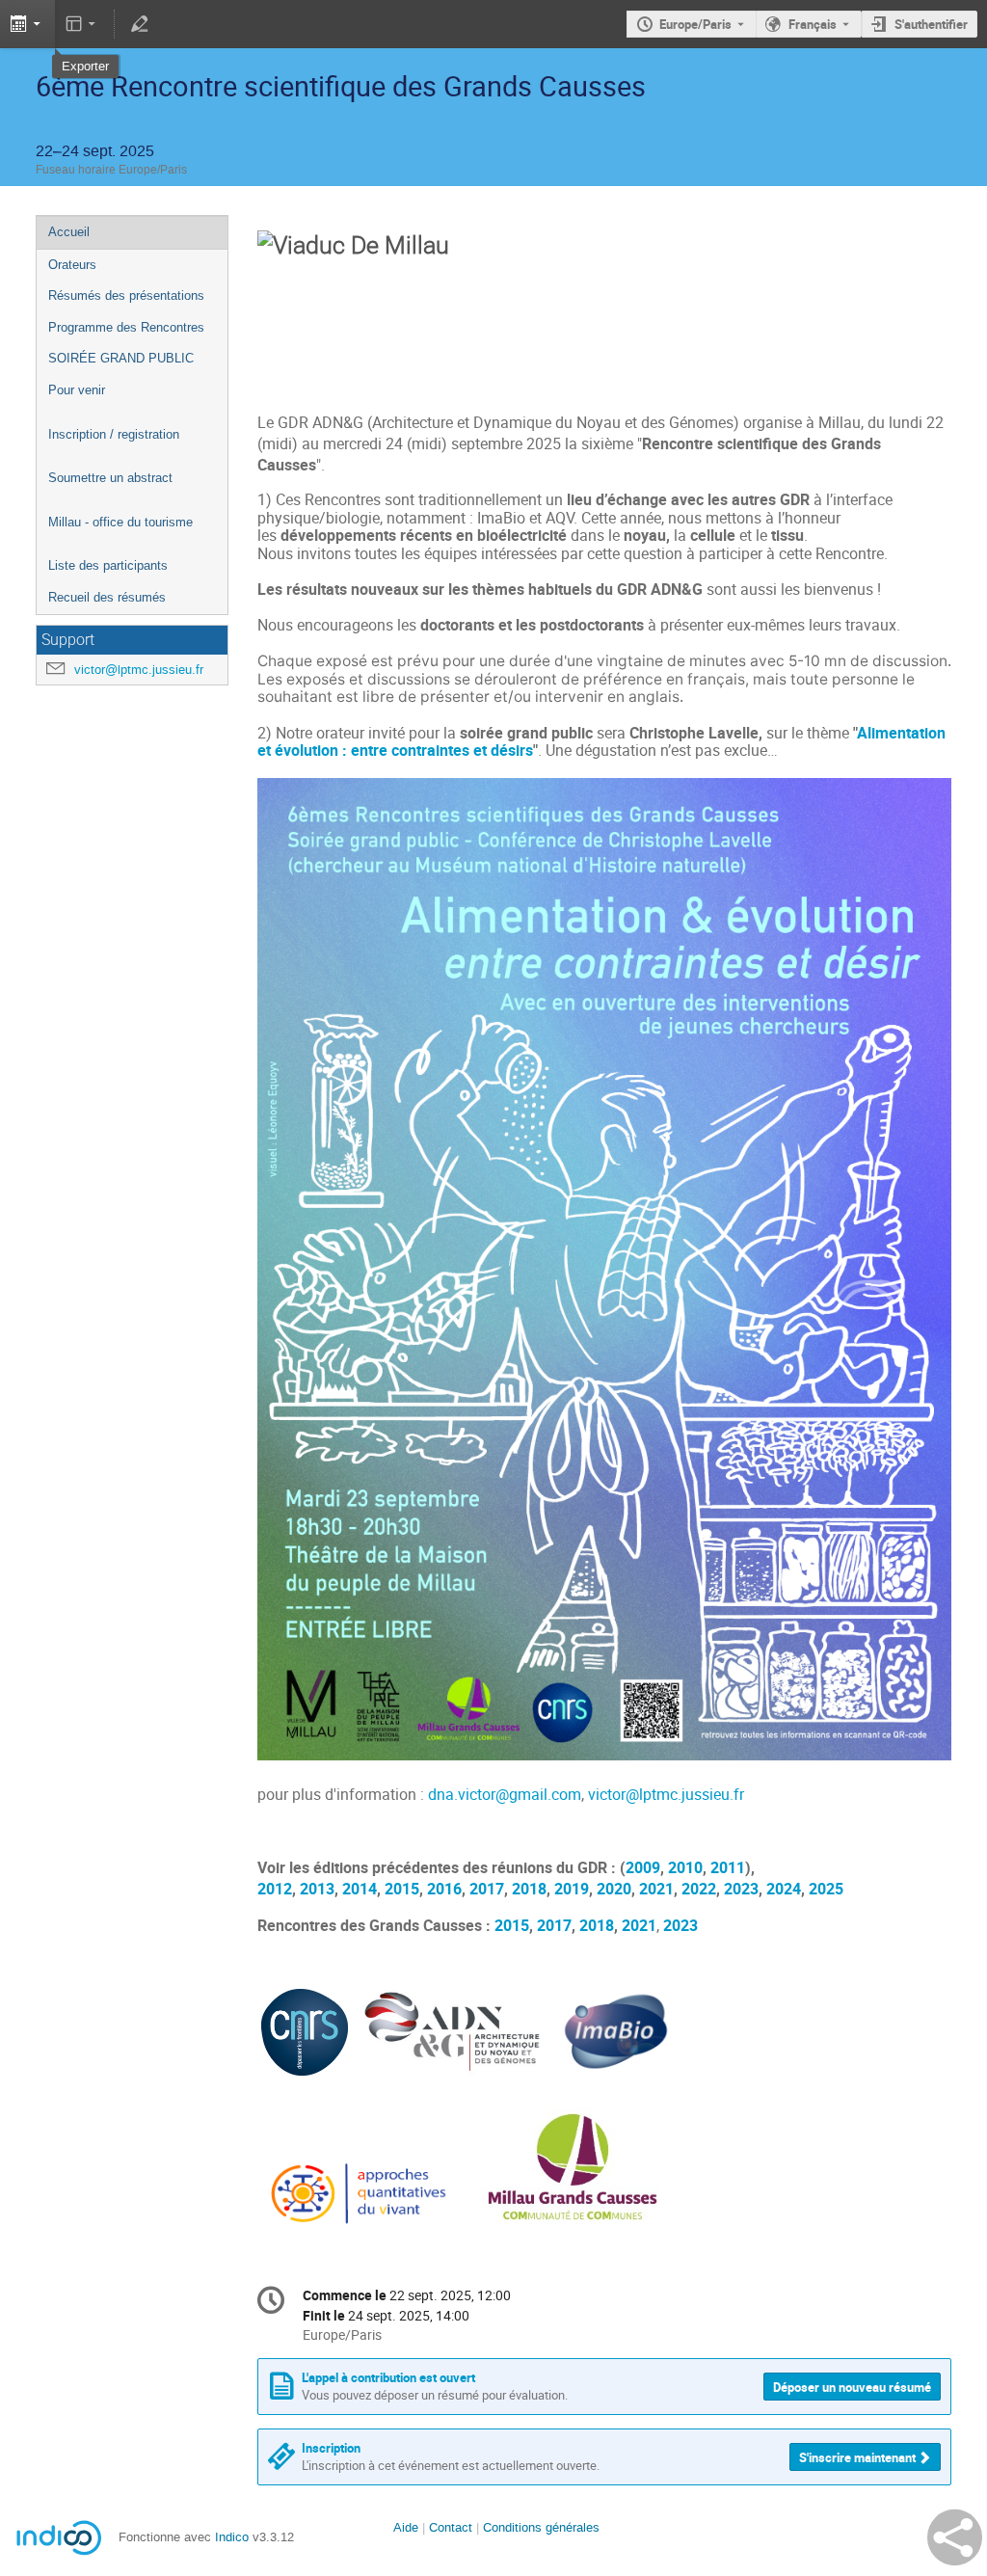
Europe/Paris (695, 24)
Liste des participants (108, 565)
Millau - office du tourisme (120, 522)
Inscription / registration (114, 434)
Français (813, 24)
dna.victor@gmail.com (505, 1795)
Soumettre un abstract (110, 478)
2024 (784, 1889)
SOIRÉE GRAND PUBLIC (121, 358)
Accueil (69, 232)
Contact (451, 2527)
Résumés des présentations (126, 295)
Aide (406, 2527)
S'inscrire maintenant (857, 2457)
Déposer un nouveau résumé (852, 2387)
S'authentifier (931, 24)
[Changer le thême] (82, 24)
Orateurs (72, 265)
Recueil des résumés (107, 597)
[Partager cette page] (955, 2537)
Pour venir (77, 390)
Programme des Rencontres (126, 327)
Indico (232, 2537)
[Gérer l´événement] (139, 24)
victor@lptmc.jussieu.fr (139, 670)
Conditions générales (541, 2527)
